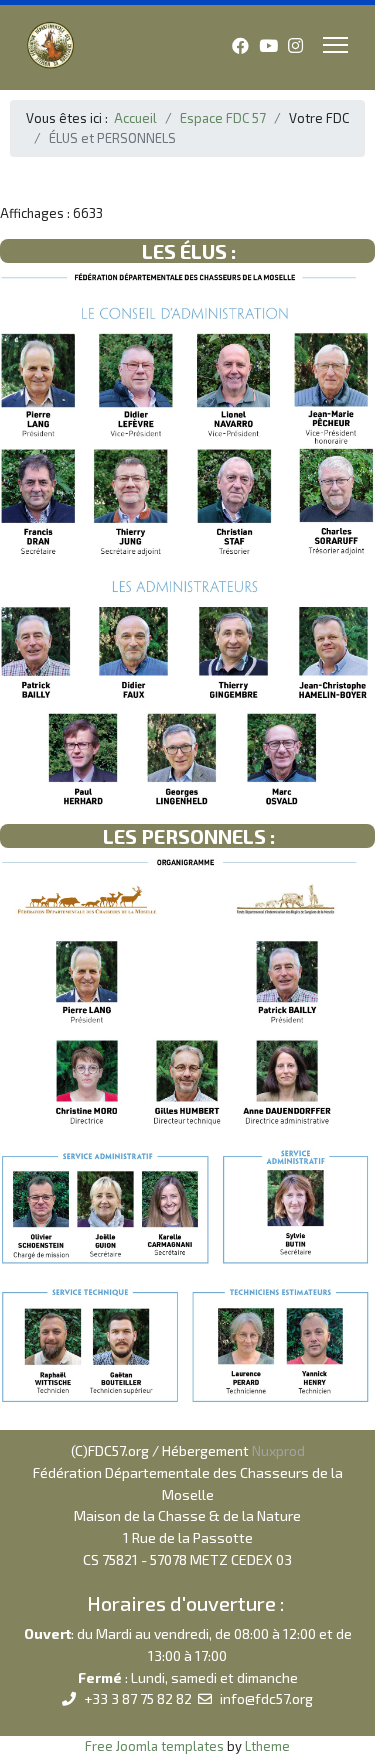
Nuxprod (278, 1450)
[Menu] (335, 45)
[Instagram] (295, 45)
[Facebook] (240, 45)
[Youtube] (268, 45)
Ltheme (267, 1746)
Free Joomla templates (154, 1746)
